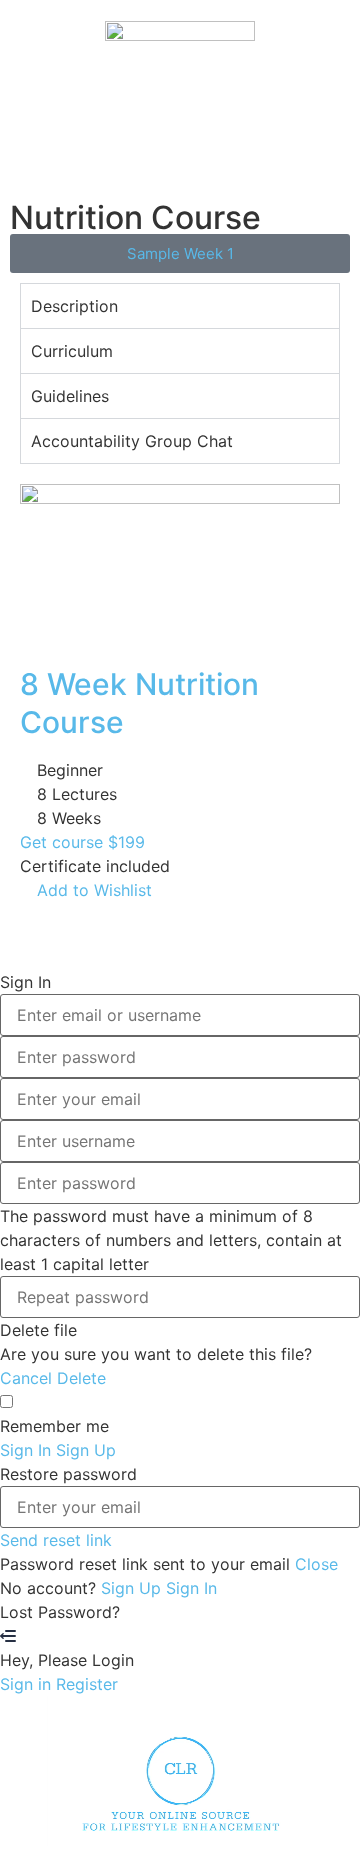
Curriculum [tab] (72, 351)
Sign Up (133, 1588)
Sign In (191, 1588)
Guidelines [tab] (70, 396)
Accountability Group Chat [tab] (132, 441)
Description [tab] (74, 306)
